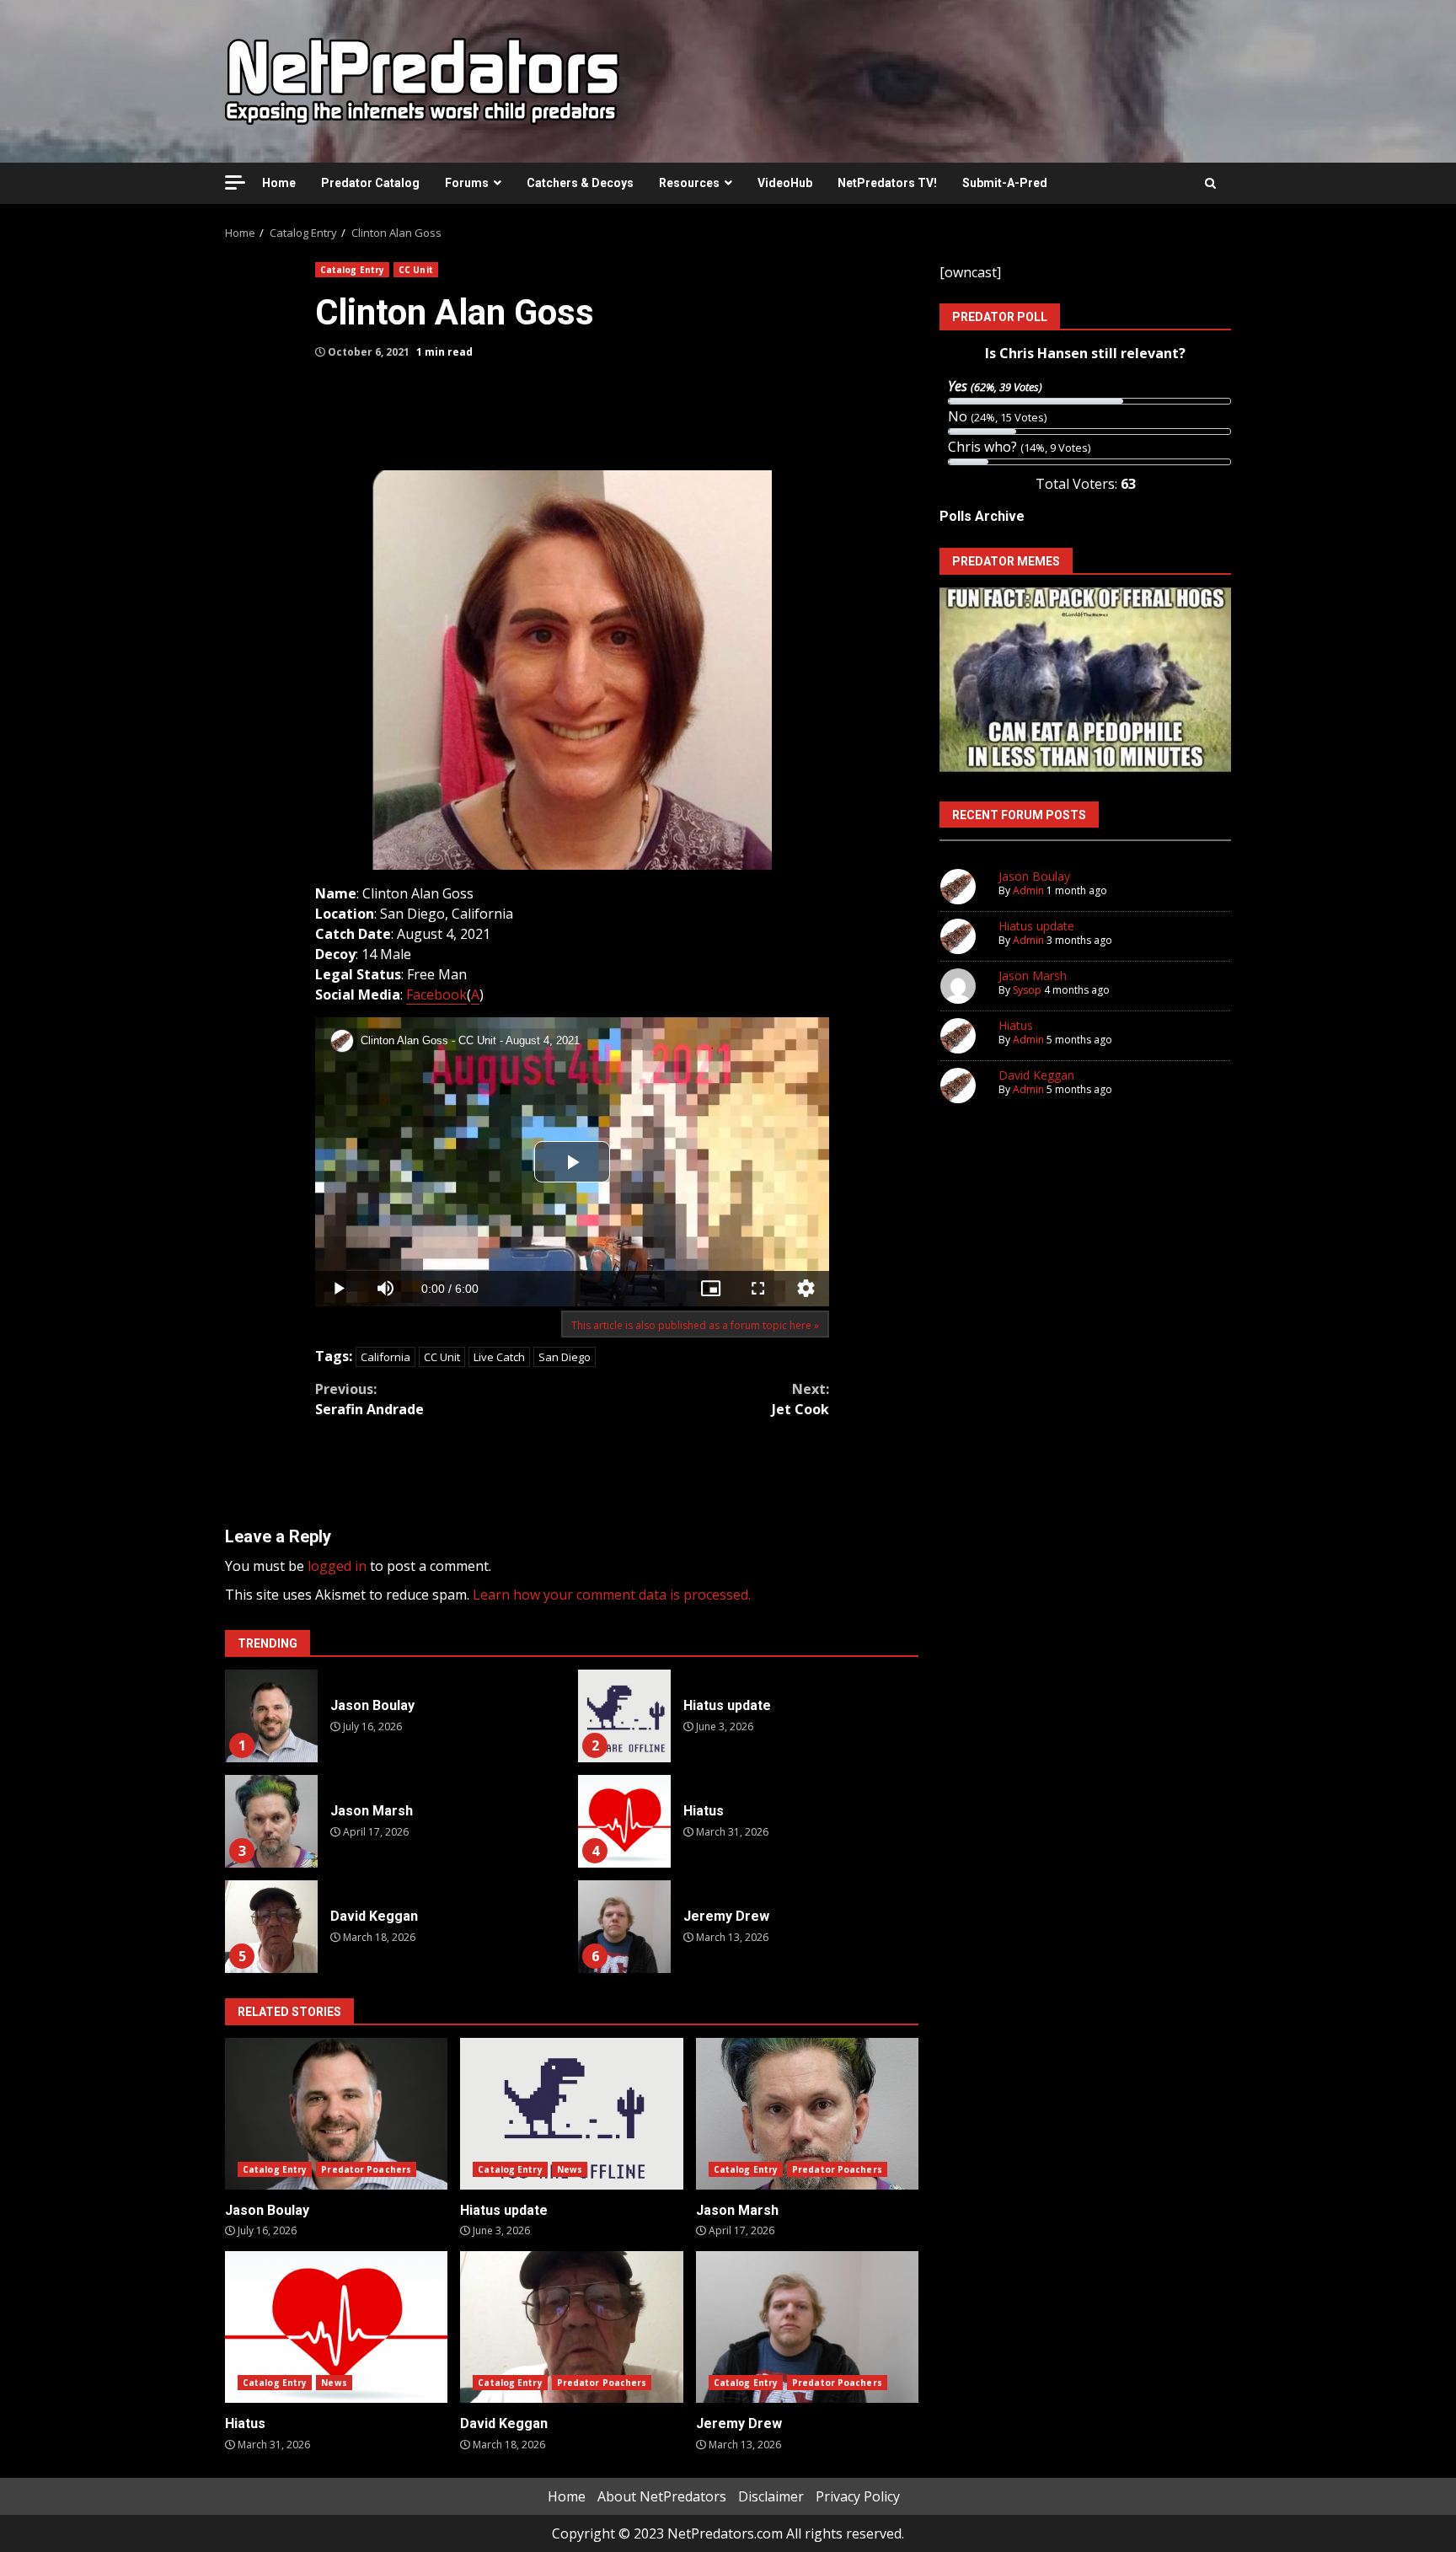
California (385, 1357)
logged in (337, 1566)
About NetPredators (662, 2496)
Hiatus (624, 1821)
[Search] (1210, 183)
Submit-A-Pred (1005, 183)
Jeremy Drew (624, 1927)
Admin (1028, 890)
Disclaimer (771, 2496)
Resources (689, 183)
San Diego (565, 1357)
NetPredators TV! (887, 183)
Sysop (1027, 990)
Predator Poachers (366, 2169)
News (570, 2169)
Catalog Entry (352, 270)
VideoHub (785, 183)
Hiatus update (624, 1716)
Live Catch (499, 1357)
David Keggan (271, 1927)
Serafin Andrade (369, 1399)
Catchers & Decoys (580, 183)
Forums (467, 183)
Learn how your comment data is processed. (612, 1595)
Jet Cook (800, 1399)
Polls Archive (982, 516)
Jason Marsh (271, 1821)
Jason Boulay (271, 1716)
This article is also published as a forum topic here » (695, 1325)
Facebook (436, 995)
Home (279, 183)
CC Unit (416, 270)
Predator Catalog (370, 183)
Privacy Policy (858, 2496)
